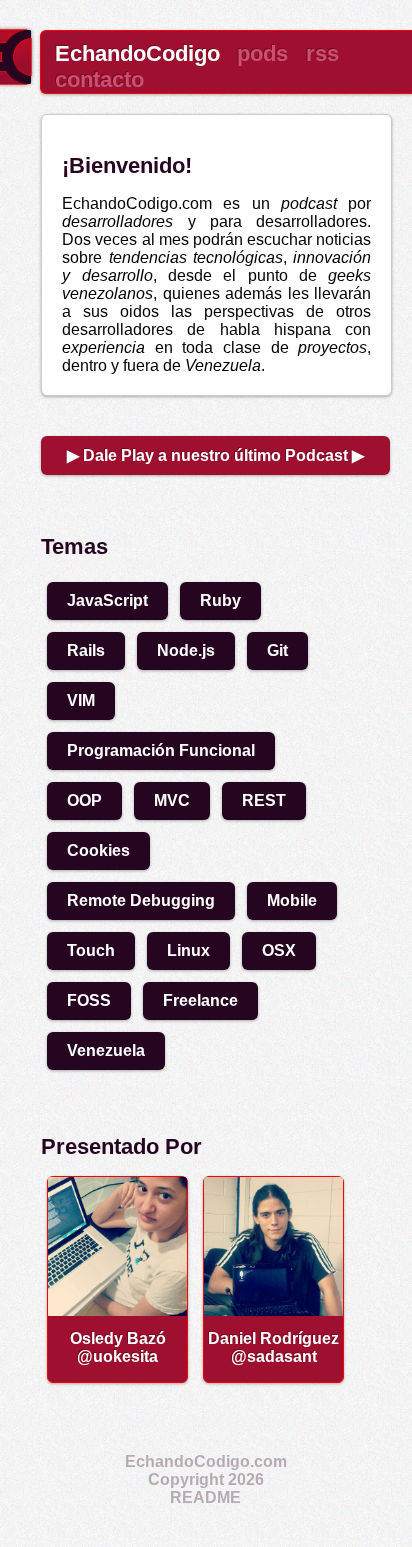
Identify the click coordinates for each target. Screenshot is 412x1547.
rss (322, 53)
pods (262, 53)
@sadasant (274, 1356)
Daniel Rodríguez (273, 1338)
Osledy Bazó (118, 1338)
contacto (99, 79)
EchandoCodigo (137, 53)
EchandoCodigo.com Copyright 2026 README (206, 1479)
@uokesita (117, 1356)
